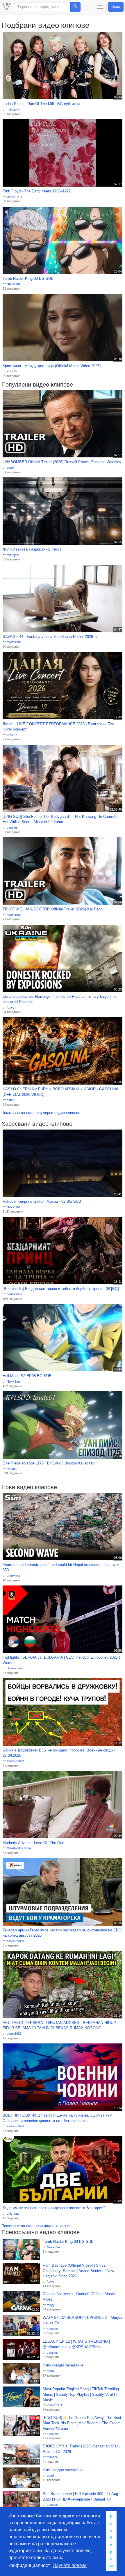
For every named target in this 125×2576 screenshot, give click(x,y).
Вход (116, 7)
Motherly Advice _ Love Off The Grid (33, 1843)
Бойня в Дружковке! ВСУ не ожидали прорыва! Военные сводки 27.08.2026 (59, 1753)
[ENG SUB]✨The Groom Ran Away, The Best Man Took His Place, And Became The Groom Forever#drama (82, 2423)
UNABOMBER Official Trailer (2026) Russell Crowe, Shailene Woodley (62, 462)
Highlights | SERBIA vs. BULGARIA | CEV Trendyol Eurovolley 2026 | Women (61, 1660)
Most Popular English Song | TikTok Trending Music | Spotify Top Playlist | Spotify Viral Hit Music (81, 2394)
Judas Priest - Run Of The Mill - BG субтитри (41, 104)
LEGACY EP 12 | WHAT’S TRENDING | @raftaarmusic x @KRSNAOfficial (76, 2344)
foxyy (11, 1007)
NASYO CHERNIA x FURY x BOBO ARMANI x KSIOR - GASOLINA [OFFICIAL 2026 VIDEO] (60, 1092)
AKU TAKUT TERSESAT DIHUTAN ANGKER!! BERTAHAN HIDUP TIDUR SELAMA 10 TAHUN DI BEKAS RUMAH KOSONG (59, 2025)
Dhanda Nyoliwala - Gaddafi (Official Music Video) (79, 2297)
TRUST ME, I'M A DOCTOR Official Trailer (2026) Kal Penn (53, 909)
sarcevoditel (15, 1761)
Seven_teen (15, 1668)
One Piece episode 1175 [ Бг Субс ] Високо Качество (49, 1463)
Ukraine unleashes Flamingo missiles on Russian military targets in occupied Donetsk (59, 999)
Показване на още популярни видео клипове (41, 1113)
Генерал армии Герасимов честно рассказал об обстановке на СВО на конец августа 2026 (62, 1933)
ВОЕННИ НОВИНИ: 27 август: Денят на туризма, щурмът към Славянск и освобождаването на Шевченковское (57, 2118)
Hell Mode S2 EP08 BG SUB (27, 1376)
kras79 (12, 371)
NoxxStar (13, 284)
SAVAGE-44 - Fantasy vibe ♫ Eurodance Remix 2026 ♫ (50, 637)
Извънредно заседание (63, 2365)
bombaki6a (14, 1294)
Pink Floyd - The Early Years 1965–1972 (37, 191)
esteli (10, 468)
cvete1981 (14, 642)
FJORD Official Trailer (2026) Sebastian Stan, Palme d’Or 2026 (81, 2449)
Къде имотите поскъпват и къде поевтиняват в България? (54, 2208)
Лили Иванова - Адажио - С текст (32, 549)
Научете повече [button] (70, 2565)
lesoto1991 (14, 197)
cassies (12, 827)
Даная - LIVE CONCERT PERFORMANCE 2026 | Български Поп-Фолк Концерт (59, 727)
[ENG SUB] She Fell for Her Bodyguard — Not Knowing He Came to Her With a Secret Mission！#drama (60, 819)
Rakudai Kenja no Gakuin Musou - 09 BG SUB (42, 1201)
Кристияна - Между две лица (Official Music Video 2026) (52, 366)
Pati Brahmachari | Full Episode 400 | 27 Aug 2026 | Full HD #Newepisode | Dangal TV (80, 2496)
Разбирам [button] (111, 2541)
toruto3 (12, 1469)
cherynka (13, 1576)
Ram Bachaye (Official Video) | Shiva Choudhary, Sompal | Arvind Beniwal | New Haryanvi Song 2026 (78, 2271)
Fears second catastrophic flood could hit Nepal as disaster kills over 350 (61, 1567)
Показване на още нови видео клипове (36, 2226)
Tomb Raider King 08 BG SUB (28, 278)
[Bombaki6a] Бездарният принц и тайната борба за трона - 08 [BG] (61, 1289)
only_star (13, 2214)
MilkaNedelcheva (19, 1848)
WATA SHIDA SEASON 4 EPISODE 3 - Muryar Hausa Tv (83, 2320)
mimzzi (52, 2457)
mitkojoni (13, 109)
